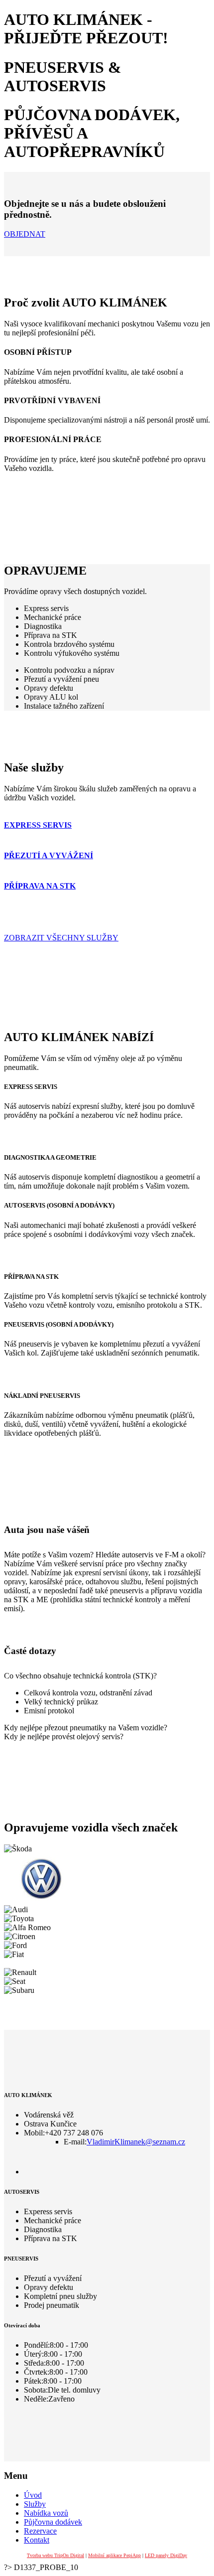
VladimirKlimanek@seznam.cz (136, 2142)
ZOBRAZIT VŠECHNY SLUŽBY (61, 938)
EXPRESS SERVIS (38, 825)
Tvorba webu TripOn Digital (55, 2555)
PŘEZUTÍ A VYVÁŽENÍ (49, 855)
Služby (35, 2504)
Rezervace (40, 2531)
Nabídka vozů (46, 2513)
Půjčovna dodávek (53, 2522)
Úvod (33, 2495)
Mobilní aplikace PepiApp (114, 2555)
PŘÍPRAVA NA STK (40, 886)
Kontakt (37, 2540)
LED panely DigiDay (166, 2555)
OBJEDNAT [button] (25, 234)
